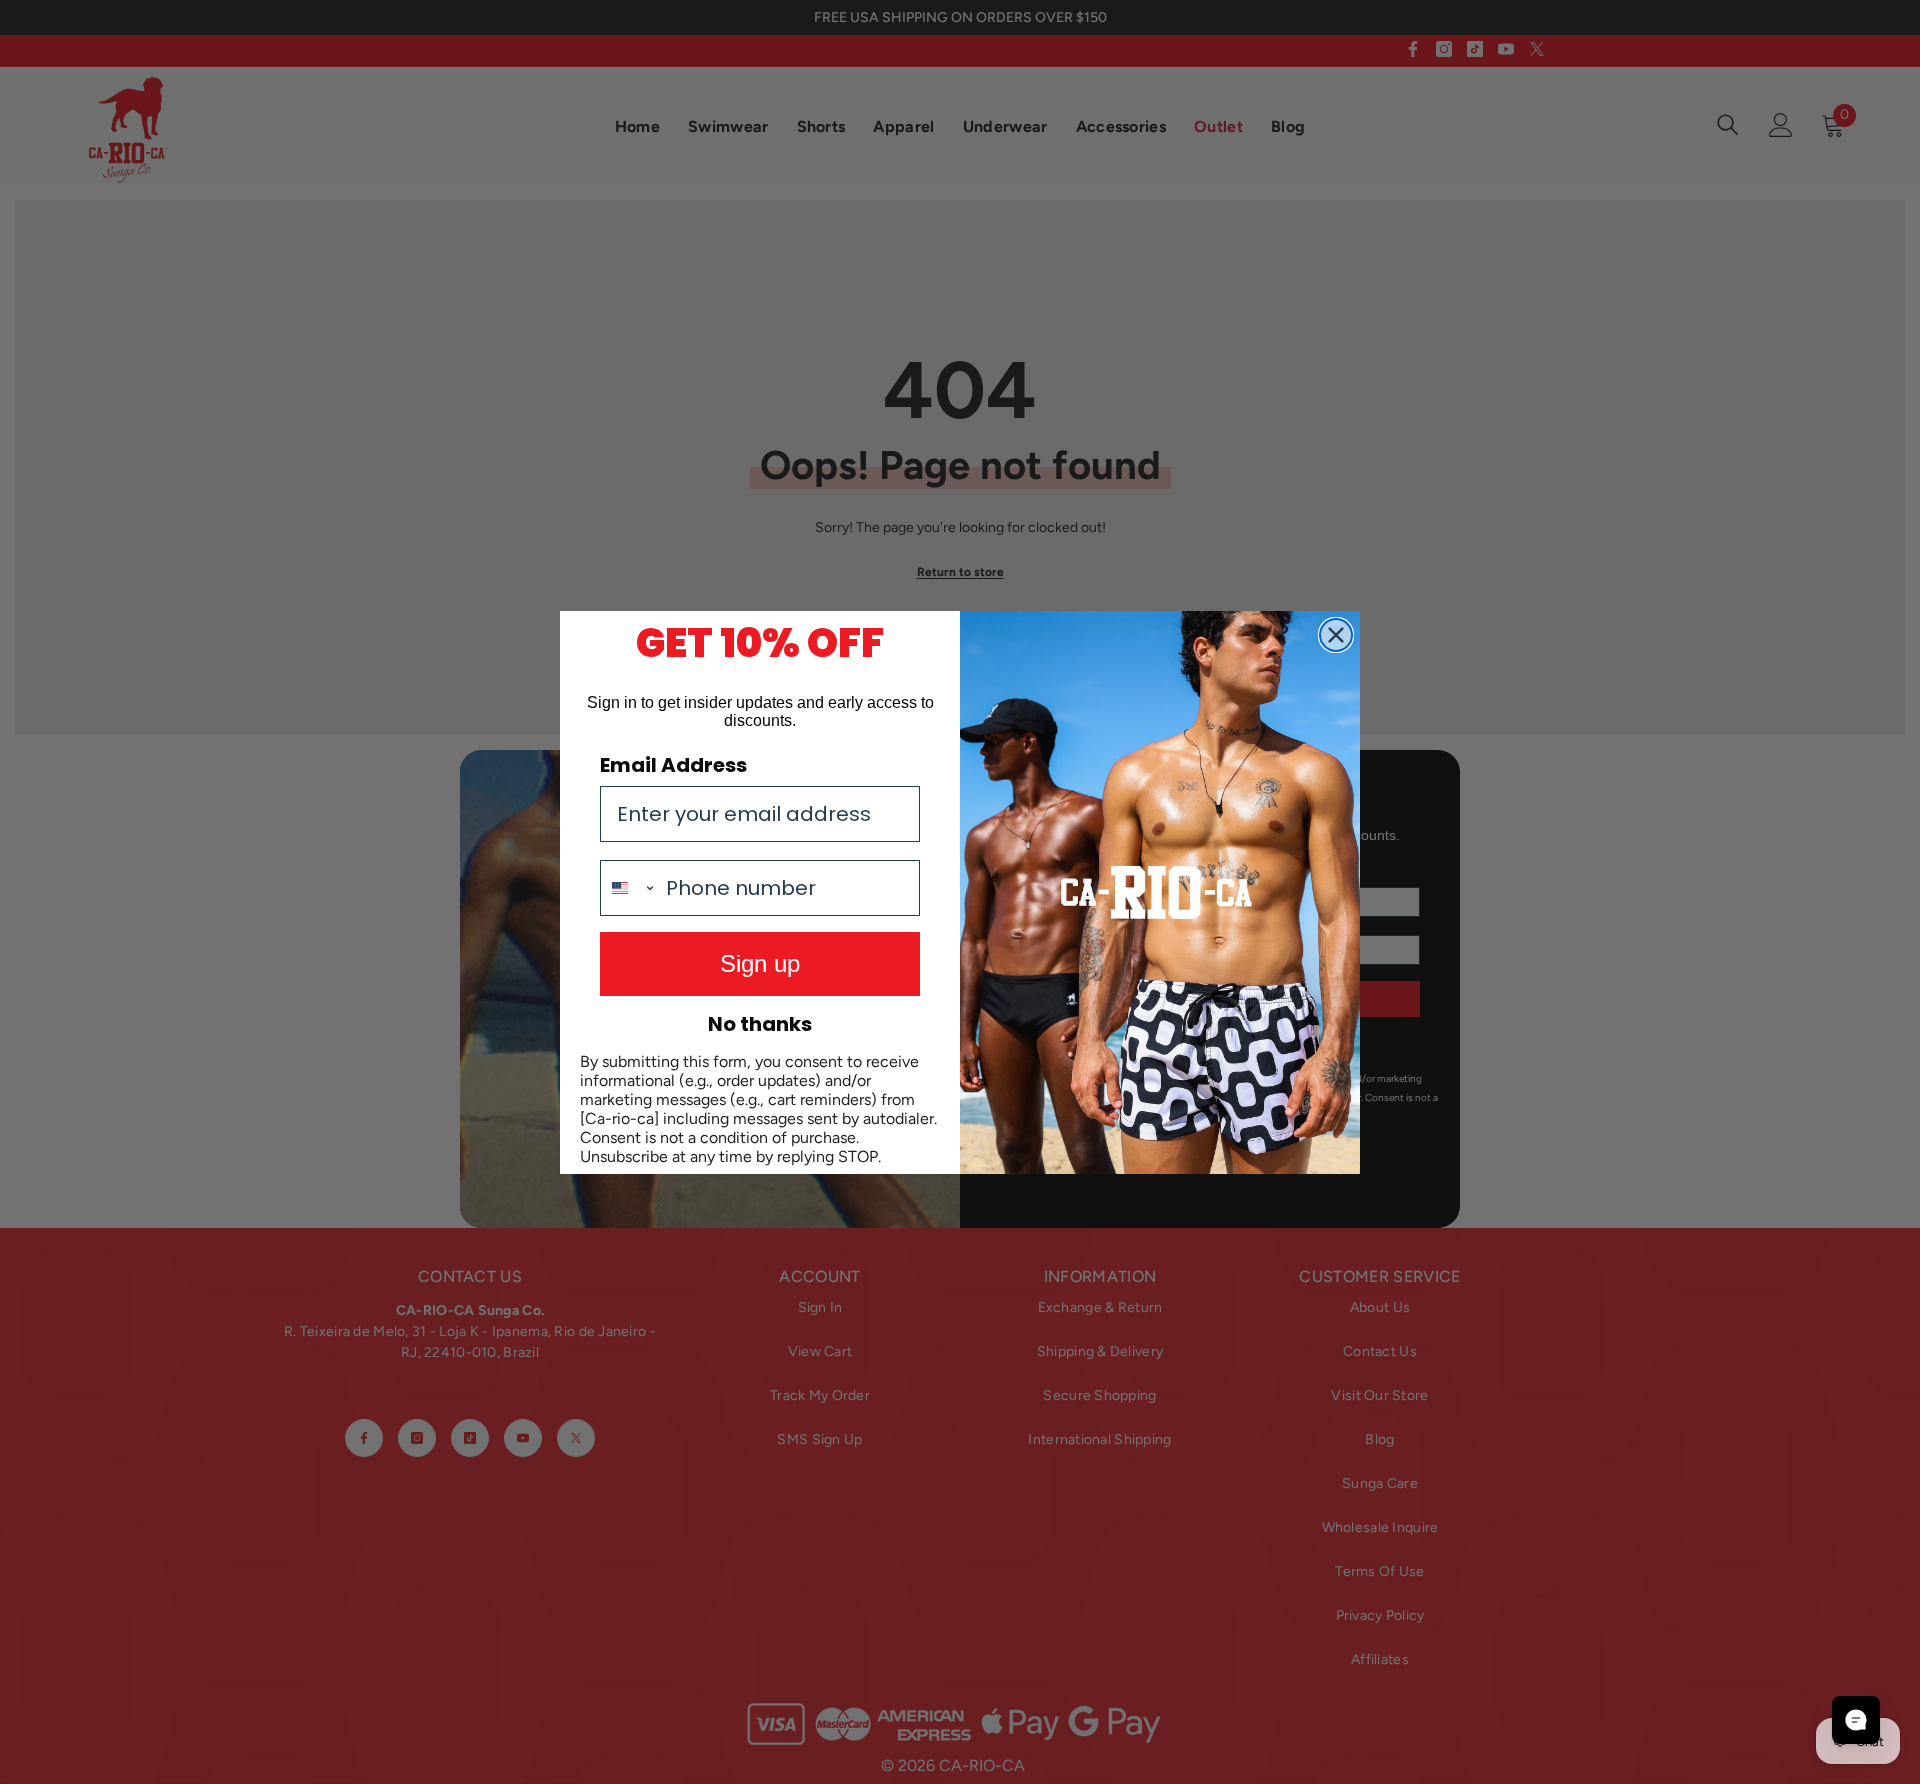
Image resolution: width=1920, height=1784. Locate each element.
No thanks (760, 1024)
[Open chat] (1856, 1720)
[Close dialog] (1336, 635)
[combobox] (628, 888)
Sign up (760, 963)
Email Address (673, 765)
